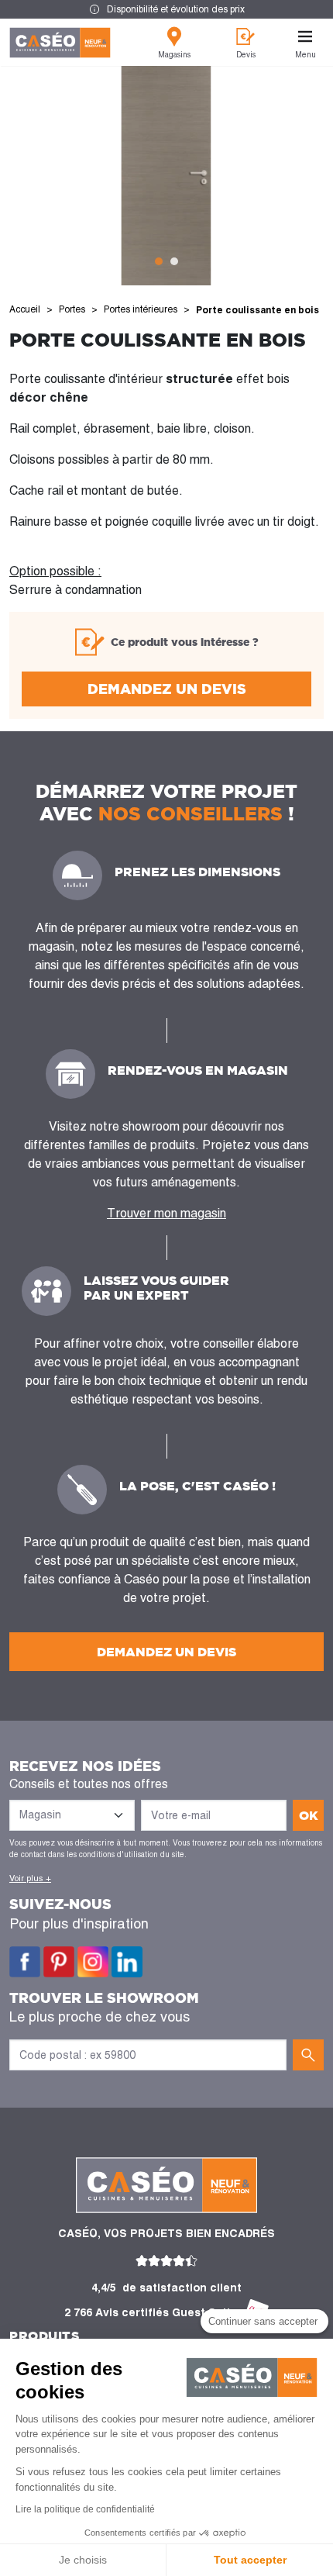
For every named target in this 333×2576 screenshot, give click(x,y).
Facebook (25, 1962)
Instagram (93, 1962)
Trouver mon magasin (166, 1213)
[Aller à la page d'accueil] (60, 43)
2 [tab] (174, 261)
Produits (44, 2336)
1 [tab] (159, 261)
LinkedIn (127, 1962)
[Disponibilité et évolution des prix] (166, 9)
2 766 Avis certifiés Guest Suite (151, 2312)
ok (309, 1815)
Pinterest (59, 1962)
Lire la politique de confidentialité (85, 2509)
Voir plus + (30, 1878)
